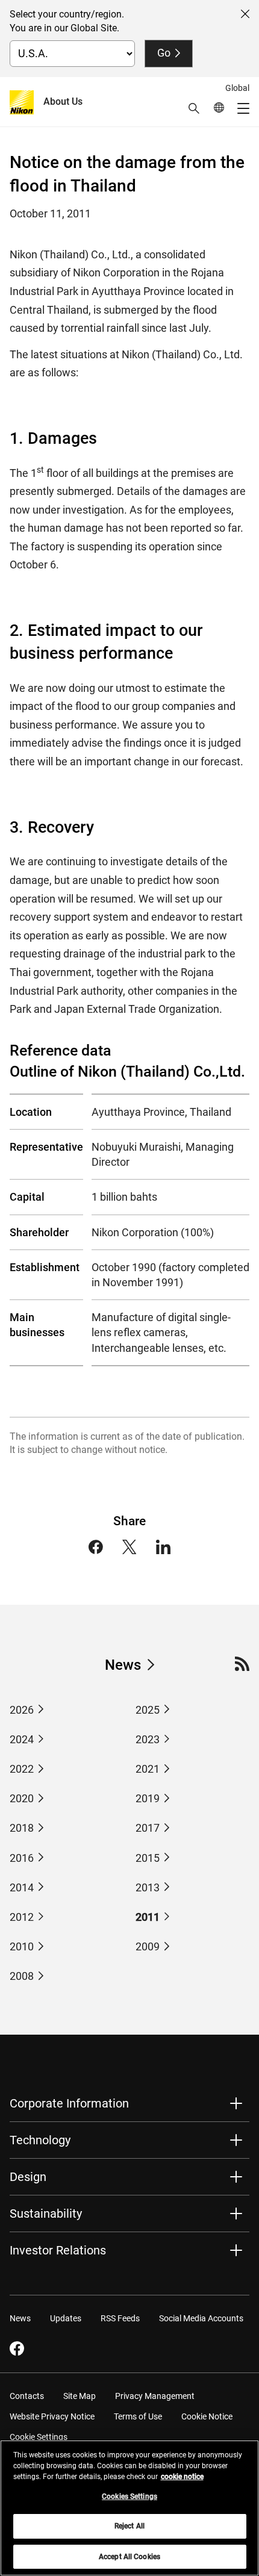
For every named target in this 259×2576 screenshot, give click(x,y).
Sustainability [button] (46, 2214)
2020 (22, 1798)
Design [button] (28, 2177)
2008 (22, 1976)
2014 (22, 1887)
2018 (22, 1828)
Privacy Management (155, 2396)
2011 (148, 1917)
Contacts (27, 2396)
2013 (148, 1887)
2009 (148, 1946)
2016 (22, 1858)
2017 (148, 1828)
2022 (22, 1769)
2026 (22, 1710)
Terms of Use (138, 2416)
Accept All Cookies (129, 2557)
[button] (194, 108)
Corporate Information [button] (69, 2103)
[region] (129, 2508)
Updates (66, 2318)
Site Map (80, 2396)
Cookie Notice (207, 2416)
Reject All (129, 2526)
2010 (22, 1946)
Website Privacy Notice (52, 2416)
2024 (22, 1739)
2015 (148, 1858)
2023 (148, 1739)
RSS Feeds (120, 2318)
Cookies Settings (129, 2497)
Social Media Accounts (201, 2318)
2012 (22, 1917)
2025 (148, 1710)
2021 (148, 1769)
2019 (148, 1798)
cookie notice (182, 2477)
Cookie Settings (39, 2437)
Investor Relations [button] (58, 2250)
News (123, 1665)
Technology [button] (40, 2140)
